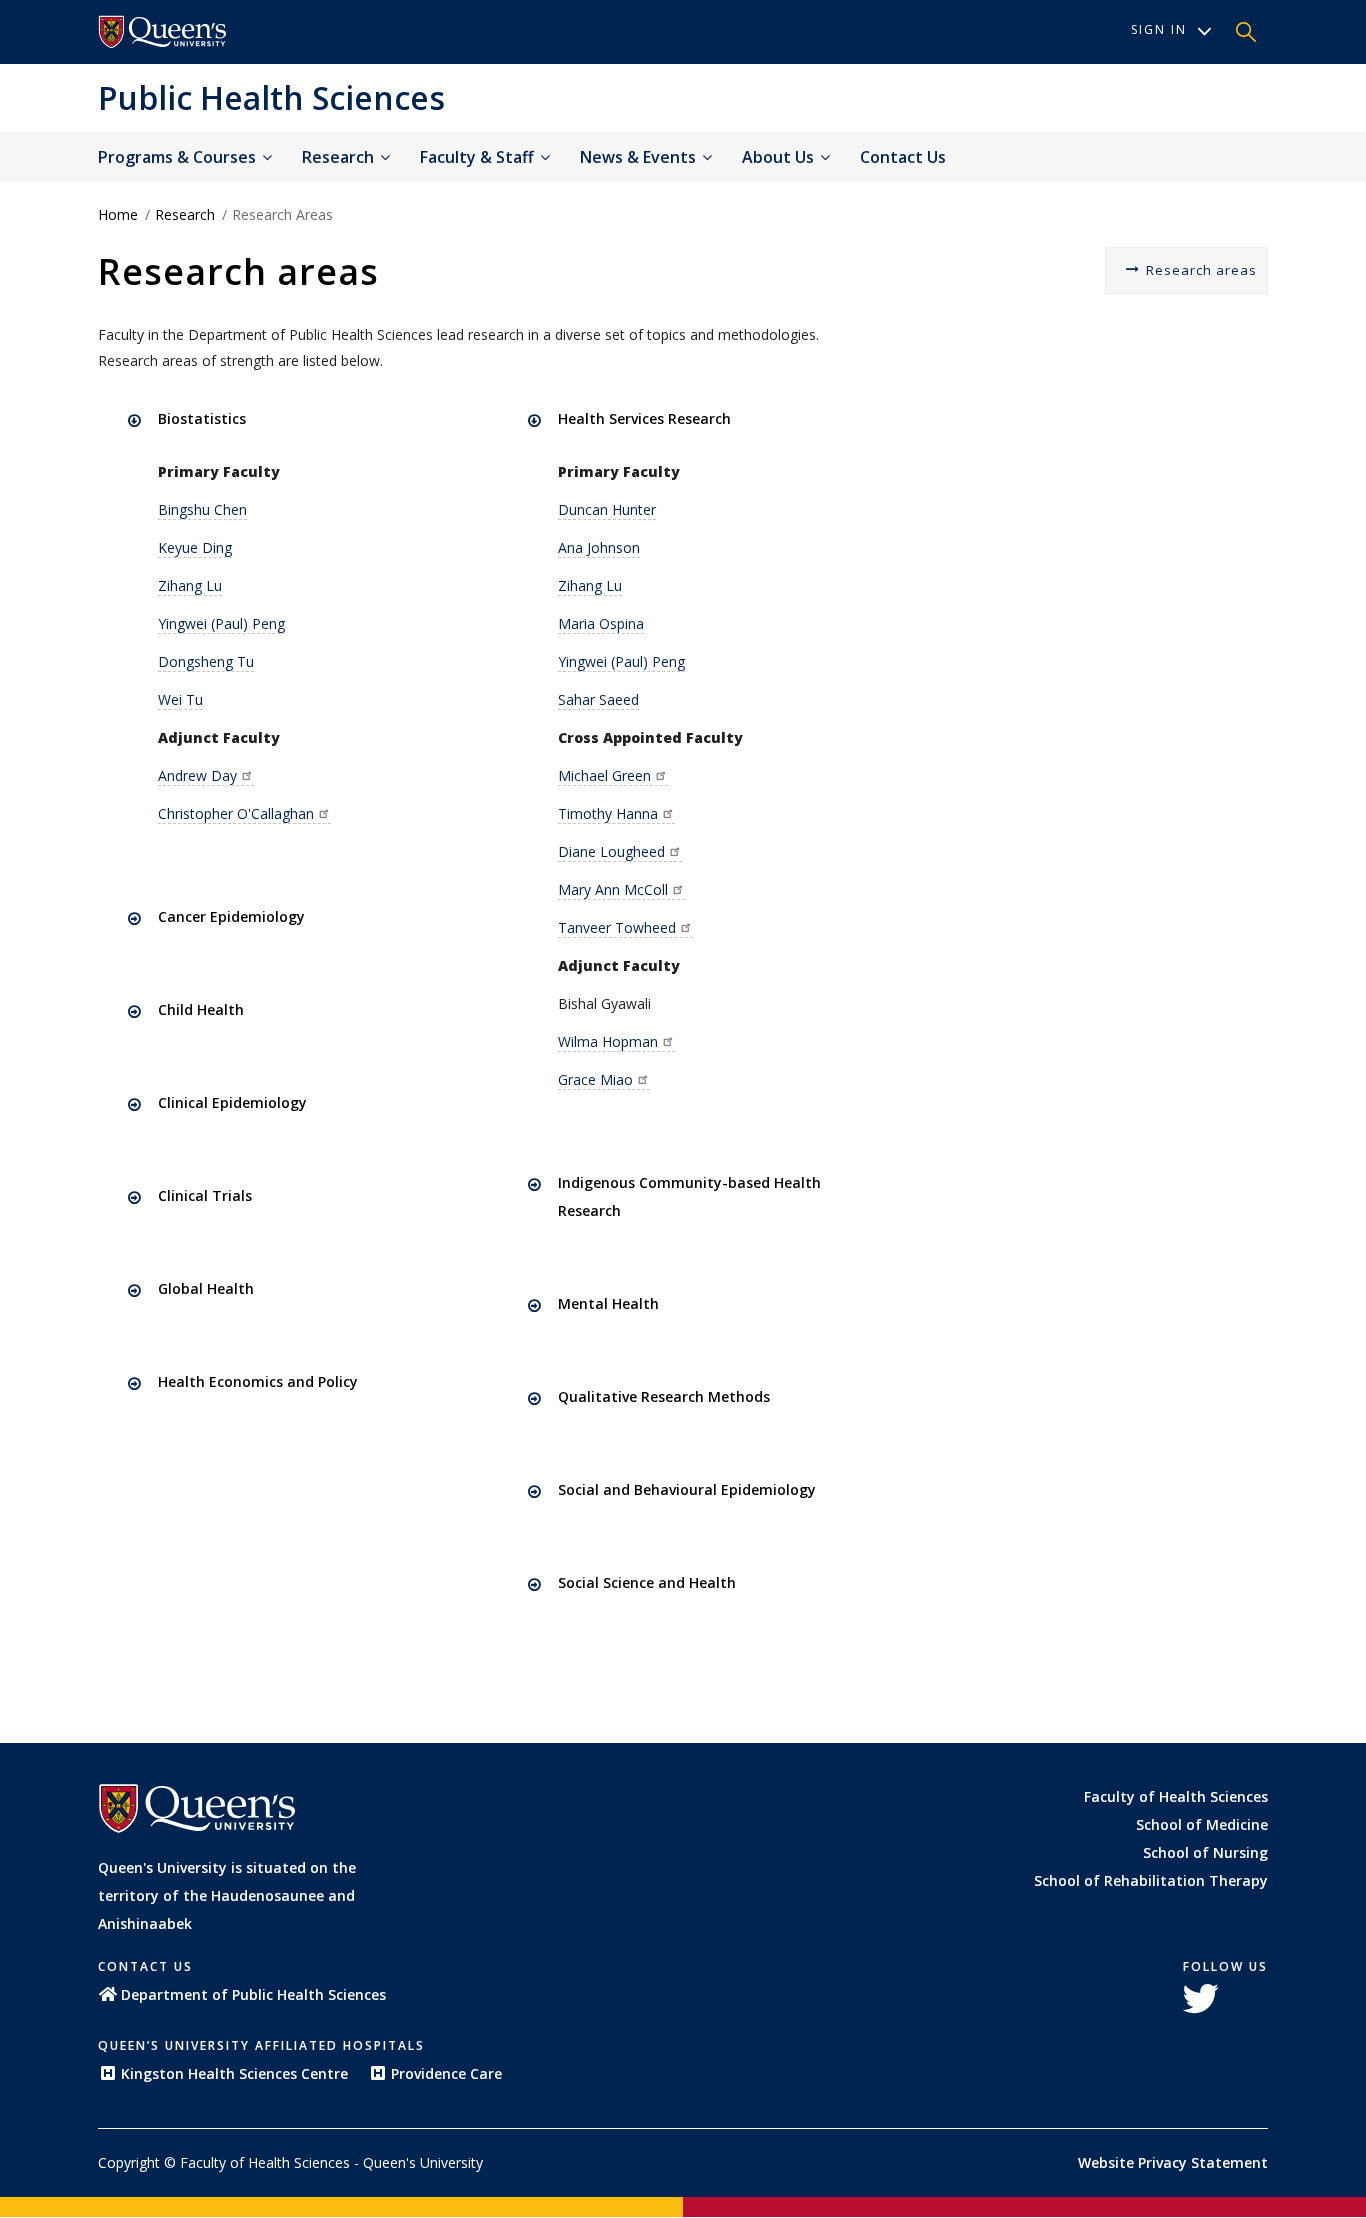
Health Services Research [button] (644, 418)
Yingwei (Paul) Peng (221, 623)
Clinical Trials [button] (205, 1195)
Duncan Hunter (607, 509)
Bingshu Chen (202, 509)
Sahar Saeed (598, 699)
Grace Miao (595, 1079)
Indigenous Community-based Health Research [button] (689, 1196)
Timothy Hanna (608, 813)
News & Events (640, 157)
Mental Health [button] (608, 1303)
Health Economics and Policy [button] (258, 1381)
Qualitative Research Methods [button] (664, 1396)
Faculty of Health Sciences (1176, 1796)
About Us (780, 157)
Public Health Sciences (271, 97)
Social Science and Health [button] (647, 1582)
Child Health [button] (201, 1009)
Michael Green (604, 775)
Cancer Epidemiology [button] (231, 916)
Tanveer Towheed (617, 927)
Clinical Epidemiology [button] (232, 1102)
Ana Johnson (599, 547)
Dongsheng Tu (206, 661)
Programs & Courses (179, 157)
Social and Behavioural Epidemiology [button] (687, 1489)
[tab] (300, 419)
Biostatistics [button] (202, 418)
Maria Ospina (601, 623)
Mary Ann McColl (613, 889)
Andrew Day (197, 775)
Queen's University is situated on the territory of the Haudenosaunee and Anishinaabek (227, 1895)
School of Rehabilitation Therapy (1151, 1880)
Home (118, 214)
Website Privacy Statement (1173, 2162)
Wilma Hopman (608, 1041)
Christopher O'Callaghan (236, 813)
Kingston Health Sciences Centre (234, 2073)
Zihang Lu (190, 585)
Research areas (1201, 270)
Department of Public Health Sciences (253, 1994)
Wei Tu (180, 699)
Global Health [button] (206, 1288)
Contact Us (903, 157)
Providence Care (446, 2073)
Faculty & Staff (479, 157)
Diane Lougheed (611, 851)
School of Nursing (1205, 1852)
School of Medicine (1202, 1824)
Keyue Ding (195, 547)
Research (340, 157)
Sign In (1159, 29)
